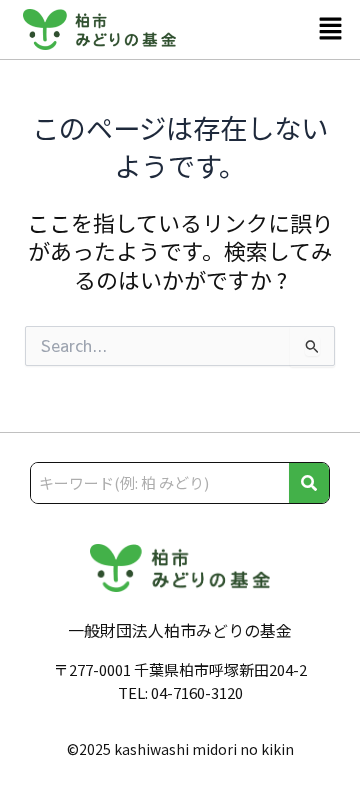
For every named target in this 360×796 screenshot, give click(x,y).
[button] (331, 29)
